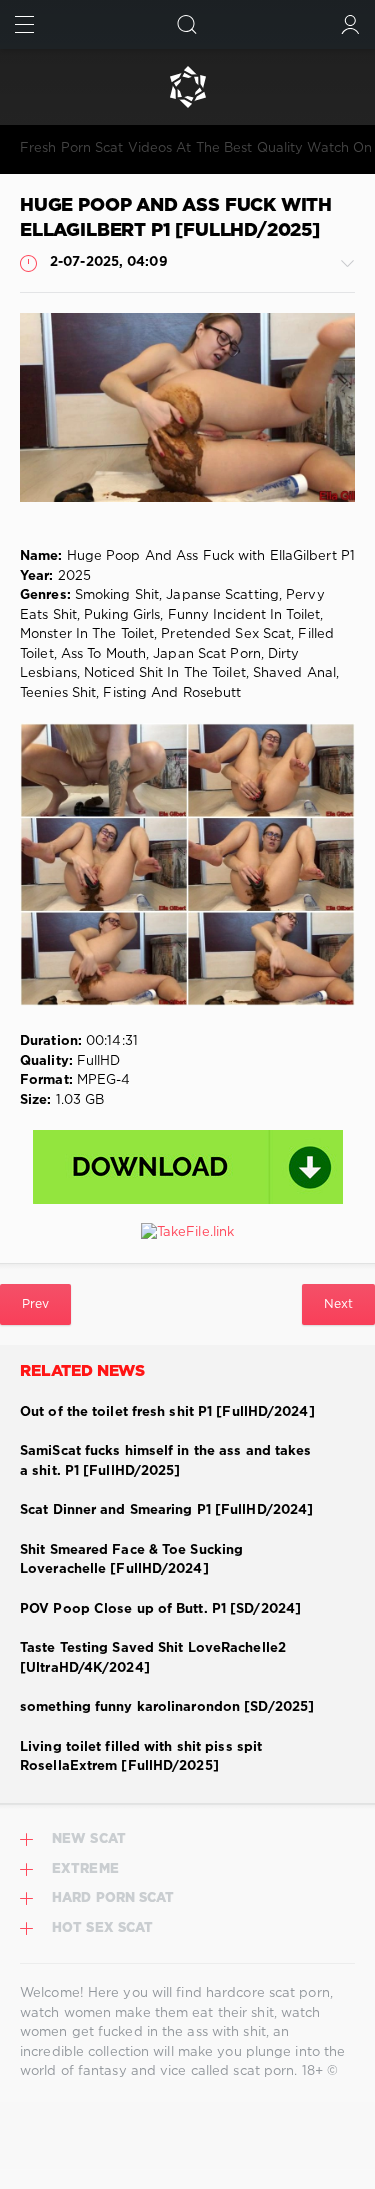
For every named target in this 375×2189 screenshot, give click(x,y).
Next (338, 1304)
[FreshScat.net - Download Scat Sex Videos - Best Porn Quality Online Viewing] (187, 87)
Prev (35, 1304)
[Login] (350, 24)
